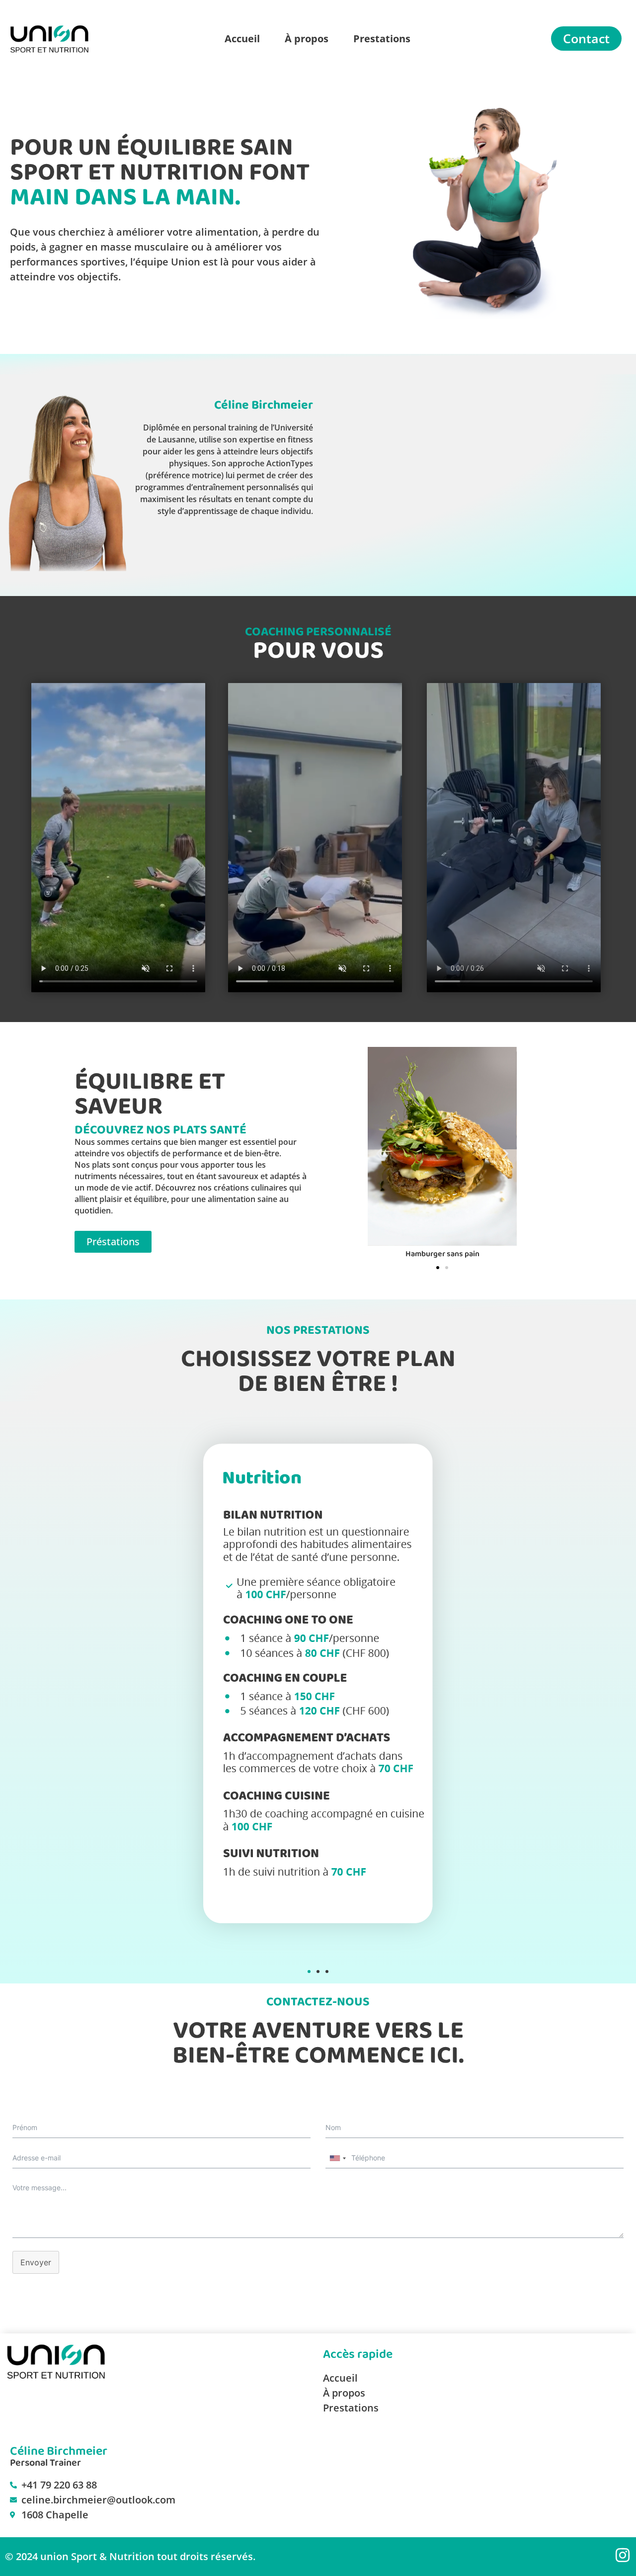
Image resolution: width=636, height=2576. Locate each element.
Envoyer (36, 2262)
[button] (379, 1154)
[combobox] (337, 2158)
